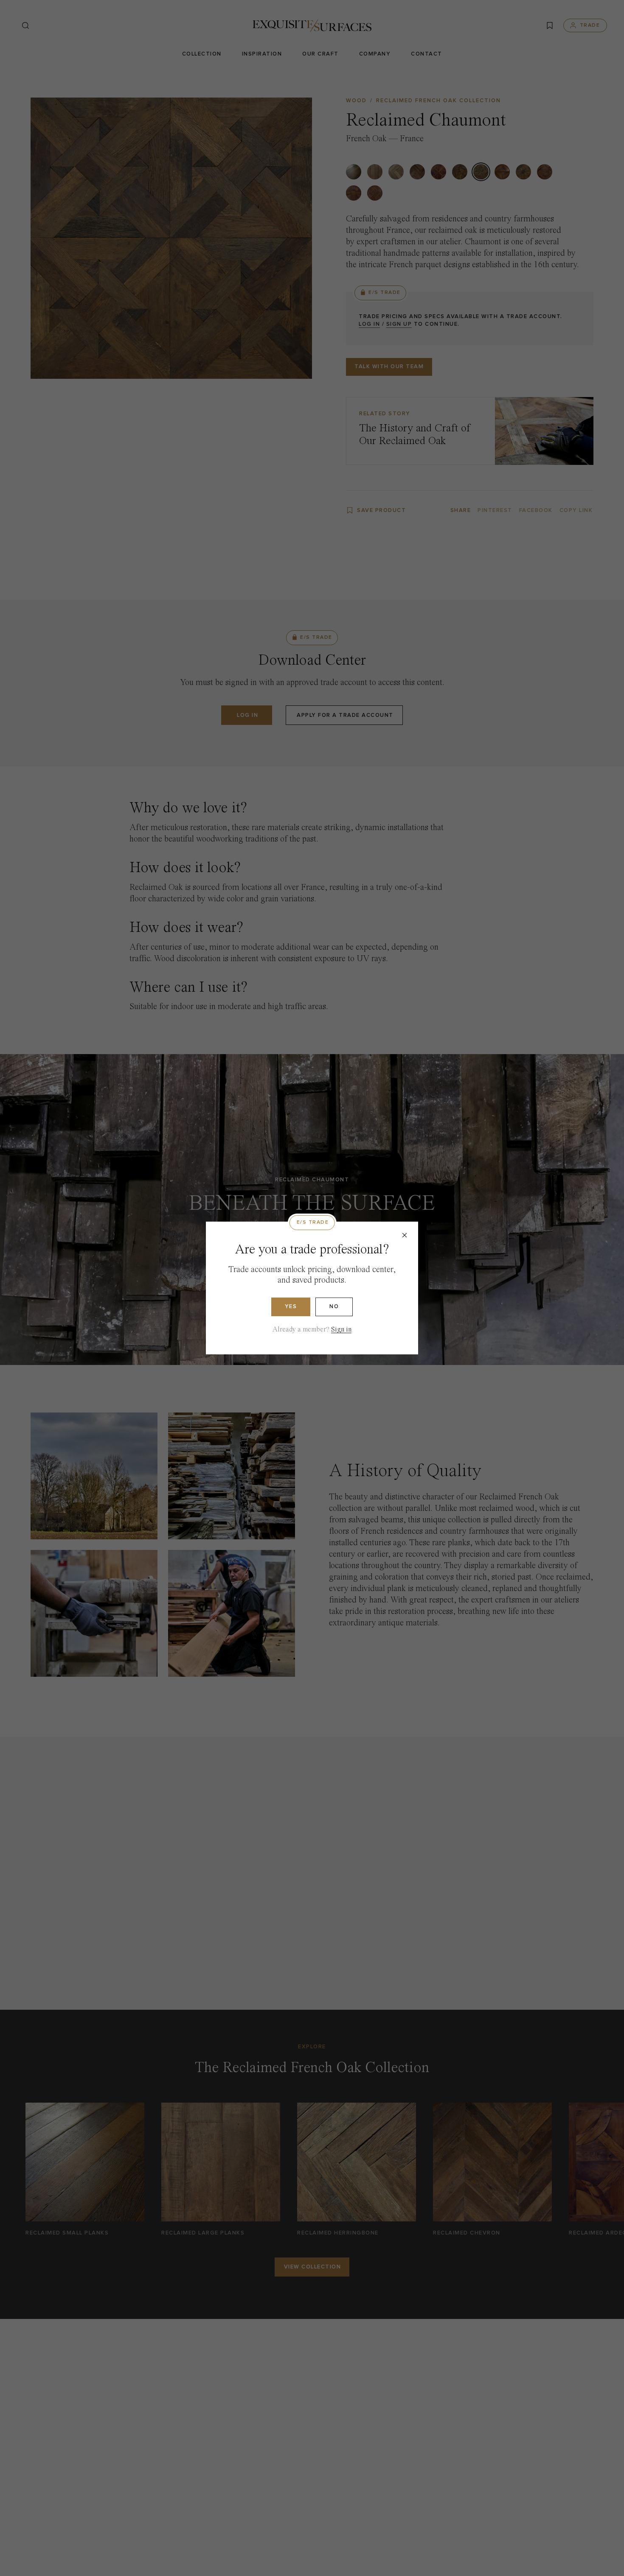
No (334, 1307)
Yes (291, 1307)
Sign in (341, 1330)
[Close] (405, 1235)
